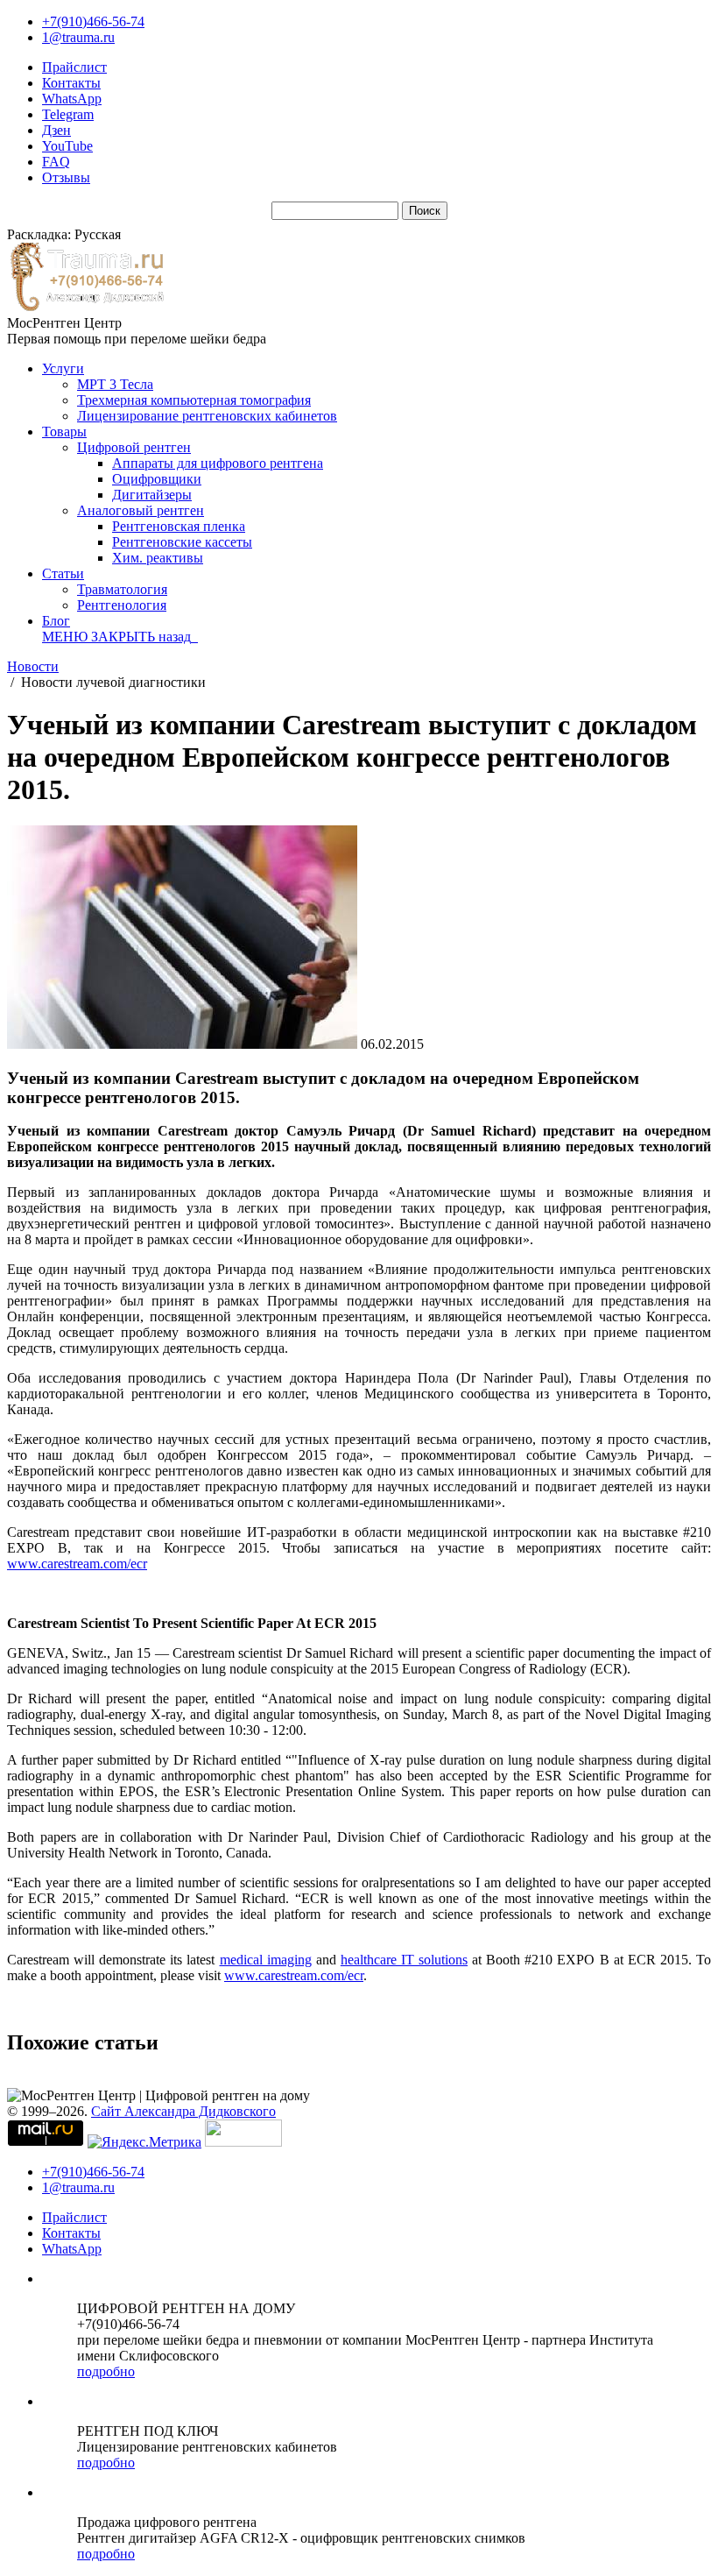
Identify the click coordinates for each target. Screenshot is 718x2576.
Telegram (68, 114)
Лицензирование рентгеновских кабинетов (207, 416)
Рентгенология (122, 605)
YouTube (67, 146)
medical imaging (266, 1960)
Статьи (63, 573)
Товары (64, 432)
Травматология (122, 589)
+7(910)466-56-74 (93, 21)
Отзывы (66, 177)
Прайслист (74, 67)
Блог (56, 621)
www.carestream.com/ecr (77, 1564)
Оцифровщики (157, 479)
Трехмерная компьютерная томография (194, 400)
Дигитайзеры (152, 495)
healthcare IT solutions (404, 1960)
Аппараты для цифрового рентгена (218, 463)
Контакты (71, 83)
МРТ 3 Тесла (115, 384)
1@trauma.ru (78, 37)
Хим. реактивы (158, 558)
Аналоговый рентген (141, 510)
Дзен (56, 130)
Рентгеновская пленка (179, 526)
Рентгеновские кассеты (182, 542)
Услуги (63, 368)
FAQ (56, 162)
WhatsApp (72, 99)
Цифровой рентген (134, 447)
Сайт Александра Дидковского (183, 2111)
